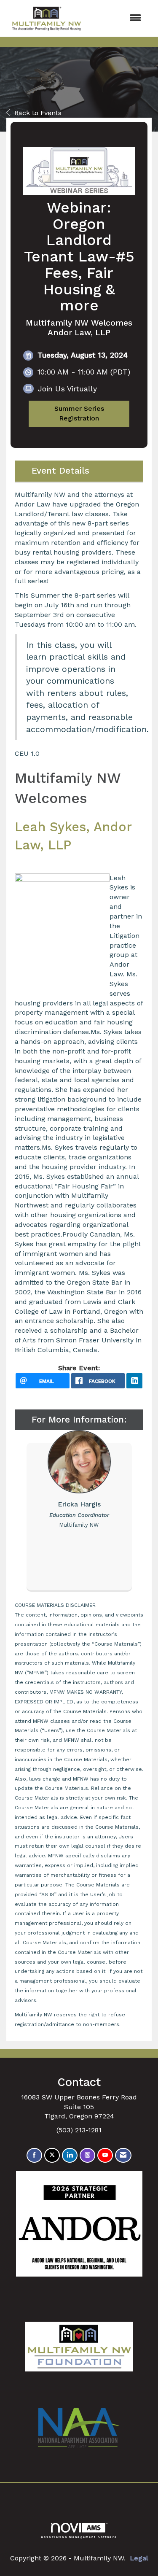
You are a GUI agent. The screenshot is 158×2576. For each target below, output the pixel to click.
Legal (139, 2558)
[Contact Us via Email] (123, 2155)
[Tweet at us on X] (52, 2155)
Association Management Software (79, 2537)
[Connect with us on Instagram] (87, 2155)
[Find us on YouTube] (105, 2155)
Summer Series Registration (79, 413)
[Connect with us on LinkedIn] (70, 2155)
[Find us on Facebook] (34, 2155)
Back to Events (38, 113)
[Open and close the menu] (118, 18)
